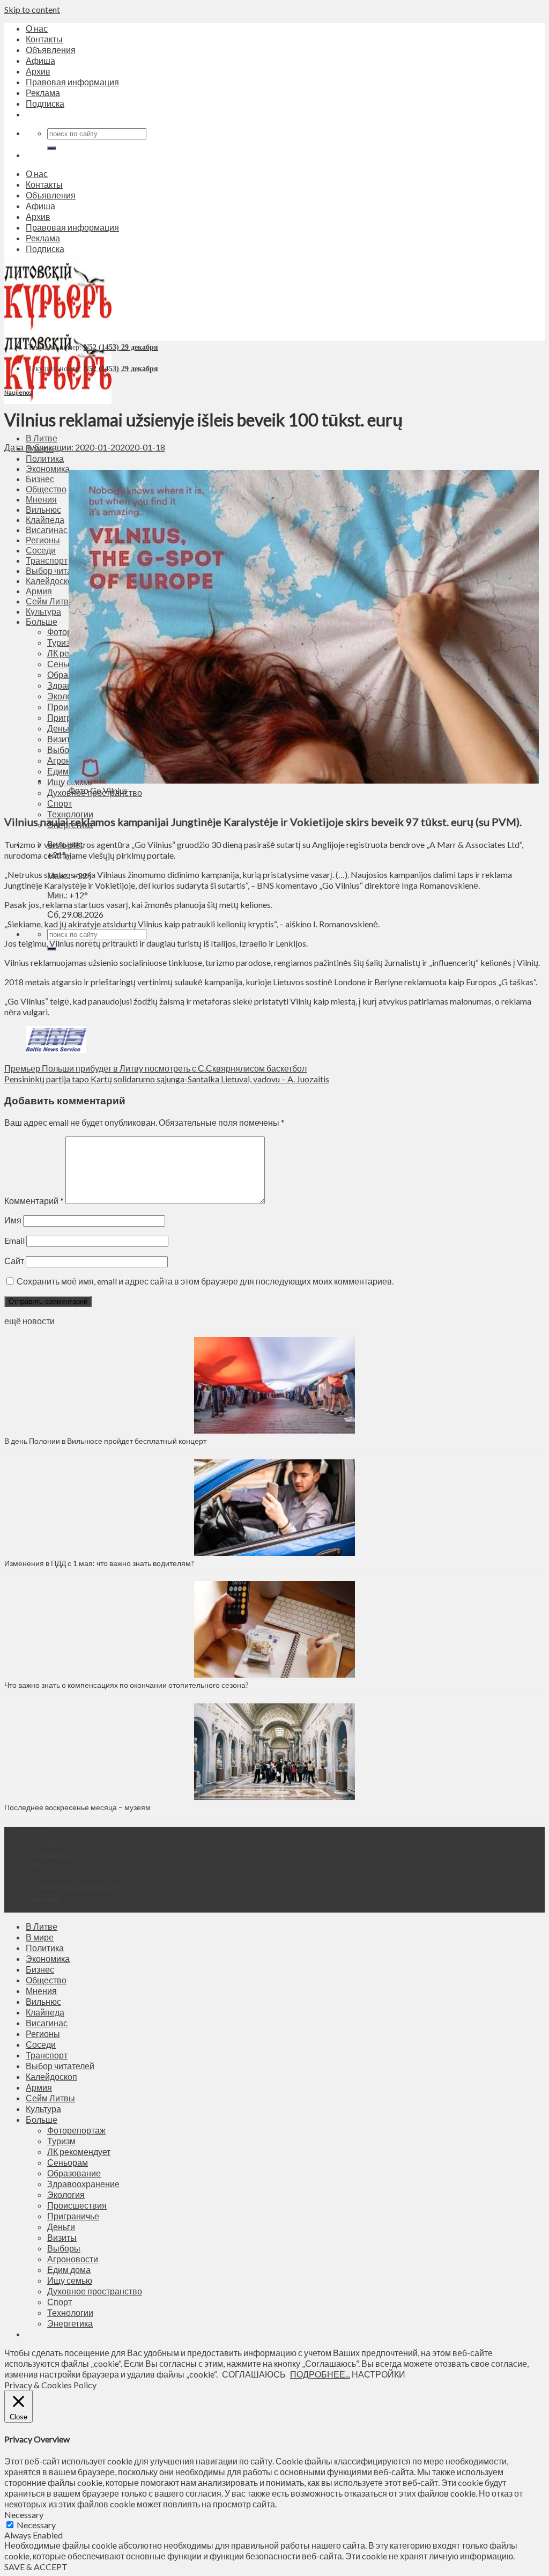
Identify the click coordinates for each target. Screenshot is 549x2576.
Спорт (60, 2302)
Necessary (36, 2525)
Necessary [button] (24, 2515)
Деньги (61, 2227)
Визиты (62, 2237)
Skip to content (32, 9)
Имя (13, 1220)
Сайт (14, 1261)
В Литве (42, 438)
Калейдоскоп (51, 2076)
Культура (43, 2109)
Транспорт (47, 2055)
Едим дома (69, 2269)
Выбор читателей (60, 2066)
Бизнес (40, 1969)
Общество (46, 1980)
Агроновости (73, 2259)
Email (14, 1240)
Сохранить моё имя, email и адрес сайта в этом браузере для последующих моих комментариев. (205, 1281)
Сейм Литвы (50, 2098)
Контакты (44, 39)
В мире (40, 1937)
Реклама (43, 93)
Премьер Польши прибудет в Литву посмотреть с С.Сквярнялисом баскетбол (155, 1068)
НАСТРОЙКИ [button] (379, 2374)
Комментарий (34, 1201)
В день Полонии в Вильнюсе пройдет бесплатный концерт (105, 1441)
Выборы (64, 2248)
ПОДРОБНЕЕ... (320, 2374)
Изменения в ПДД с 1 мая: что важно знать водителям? (99, 1563)
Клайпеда (45, 2012)
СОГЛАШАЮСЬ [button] (254, 2374)
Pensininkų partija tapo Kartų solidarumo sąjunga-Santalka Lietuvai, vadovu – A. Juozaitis (167, 1079)
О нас (37, 28)
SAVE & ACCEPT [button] (36, 2567)
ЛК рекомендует (79, 2151)
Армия (39, 2087)
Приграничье (73, 2216)
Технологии (70, 814)
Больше (42, 2119)
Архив (38, 71)
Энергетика (70, 2323)
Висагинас (47, 2023)
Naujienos (18, 392)
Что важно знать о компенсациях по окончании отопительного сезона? (127, 1685)
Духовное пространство (95, 2291)
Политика (45, 458)
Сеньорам (68, 2162)
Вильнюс (43, 2001)
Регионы (43, 2034)
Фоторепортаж (76, 2130)
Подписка (45, 103)
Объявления (51, 50)
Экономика (48, 1958)
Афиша (40, 60)
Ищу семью (70, 2280)
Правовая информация (72, 82)
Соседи (41, 2044)
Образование (74, 2173)
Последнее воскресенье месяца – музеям (79, 1807)
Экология (66, 2194)
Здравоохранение (83, 2184)
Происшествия (77, 2205)
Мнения (41, 1991)
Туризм (61, 2141)
